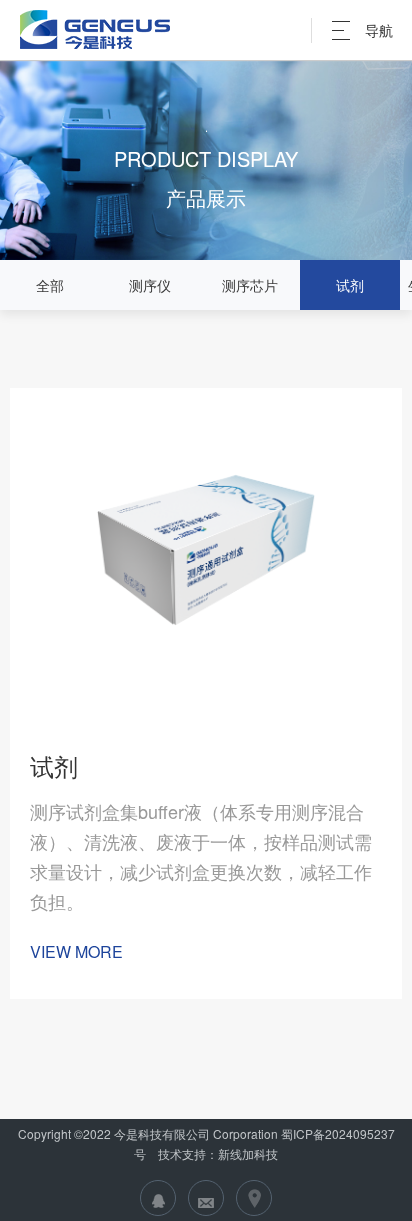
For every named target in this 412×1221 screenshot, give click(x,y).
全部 (50, 285)
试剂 (350, 285)
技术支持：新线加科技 (216, 1153)
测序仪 (150, 285)
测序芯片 (250, 285)
